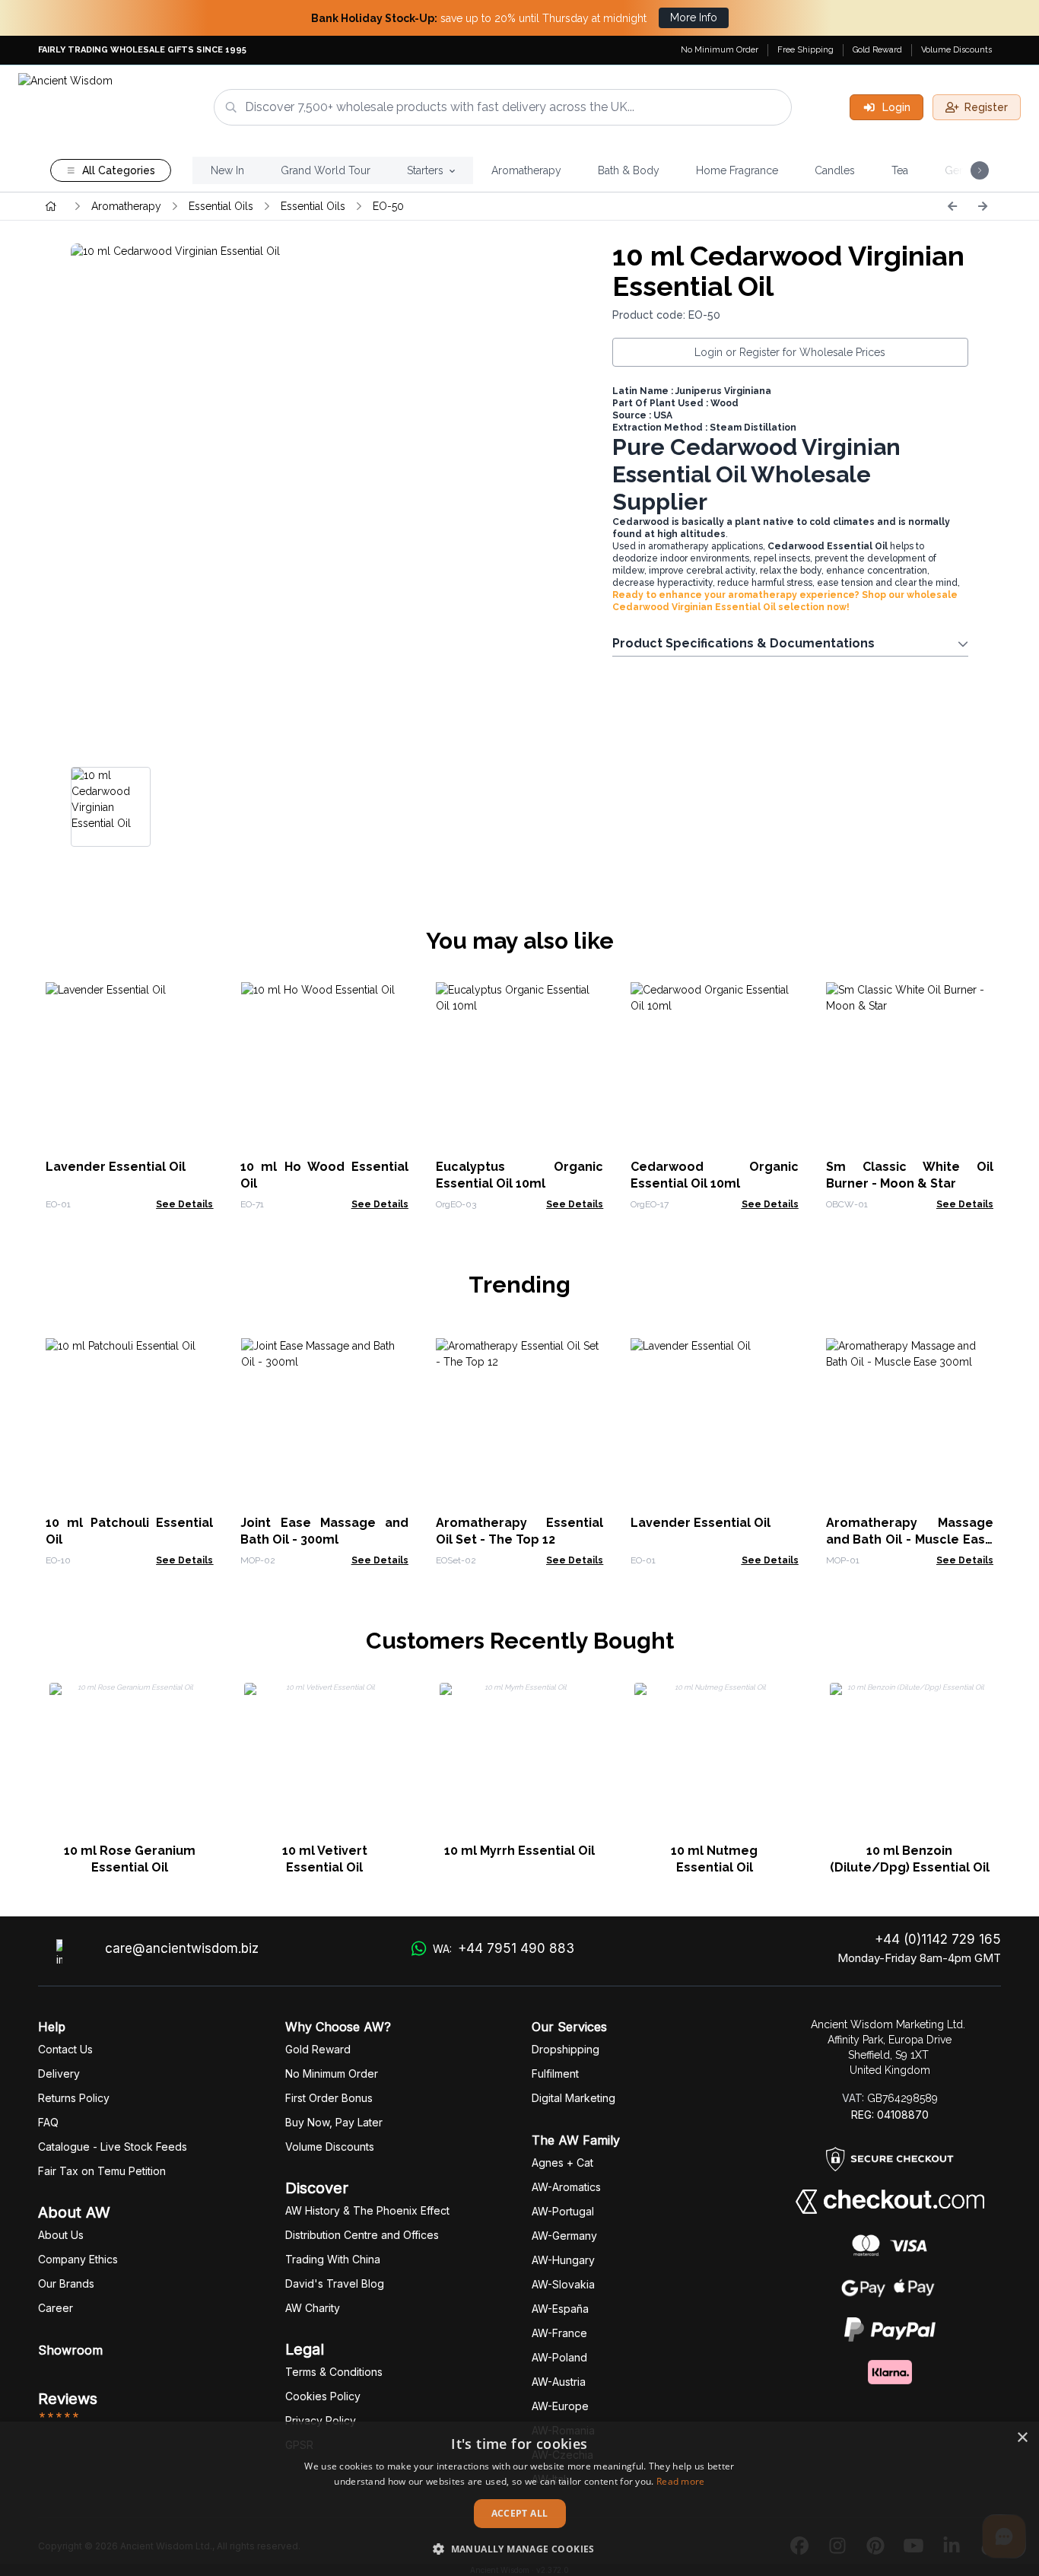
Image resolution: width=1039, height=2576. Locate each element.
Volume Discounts (956, 50)
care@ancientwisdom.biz (182, 1948)
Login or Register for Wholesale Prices (790, 352)
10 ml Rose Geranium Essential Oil (130, 1859)
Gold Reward (877, 50)
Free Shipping (805, 50)
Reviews (68, 2399)
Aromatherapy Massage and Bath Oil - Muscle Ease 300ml (910, 1539)
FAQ (48, 2122)
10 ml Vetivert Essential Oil (325, 1859)
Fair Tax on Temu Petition (102, 2171)
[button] (519, 2549)
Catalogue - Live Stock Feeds (113, 2147)
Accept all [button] (520, 2513)
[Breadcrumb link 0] (51, 206)
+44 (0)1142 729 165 (938, 1939)
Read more (681, 2481)
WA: (503, 1948)
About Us (61, 2235)
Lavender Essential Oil (116, 1167)
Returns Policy (74, 2098)
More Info (694, 17)
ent (555, 2074)
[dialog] (519, 2499)
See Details (184, 1204)
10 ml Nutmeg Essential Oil (714, 1859)
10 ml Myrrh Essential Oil (519, 1851)
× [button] (1022, 2438)
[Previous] (952, 206)
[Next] (983, 206)
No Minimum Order (720, 50)
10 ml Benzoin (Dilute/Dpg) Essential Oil (910, 1859)
